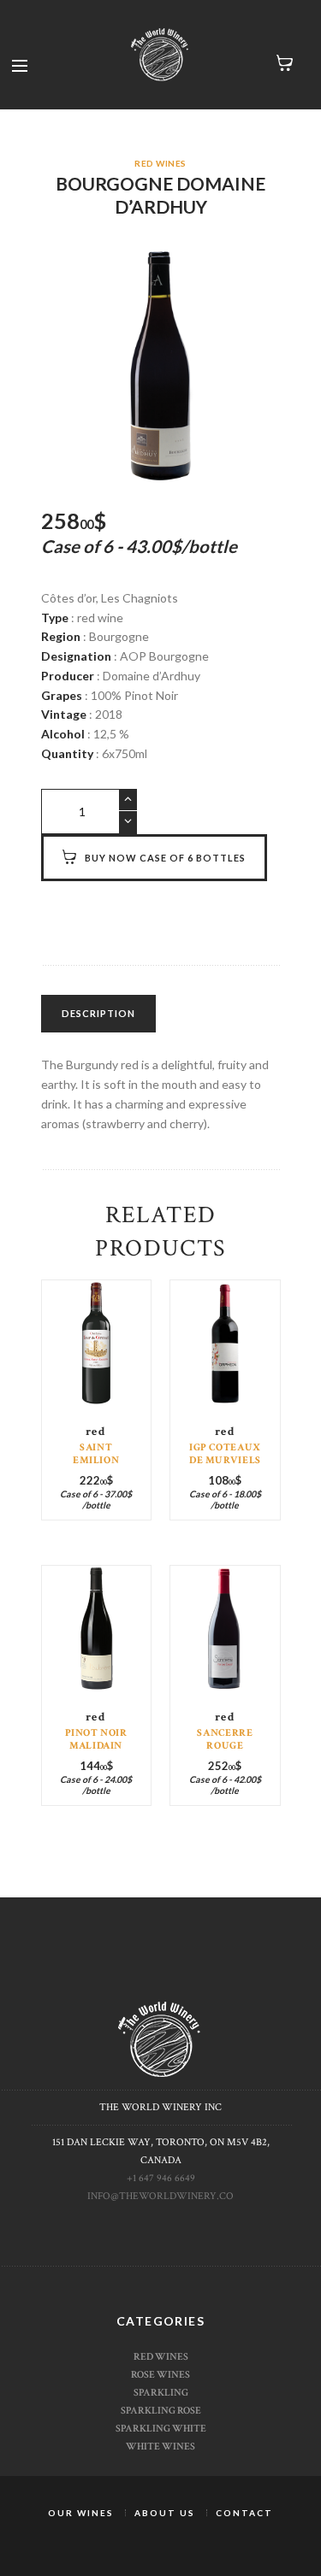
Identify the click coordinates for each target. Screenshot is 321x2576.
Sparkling (161, 2392)
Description (98, 1013)
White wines (160, 2446)
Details (96, 1361)
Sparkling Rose (161, 2410)
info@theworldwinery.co (160, 2196)
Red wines (160, 163)
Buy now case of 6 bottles (165, 858)
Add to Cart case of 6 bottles (96, 1377)
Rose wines (160, 2374)
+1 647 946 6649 (161, 2178)
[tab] (98, 1014)
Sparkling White (161, 2428)
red (96, 1432)
